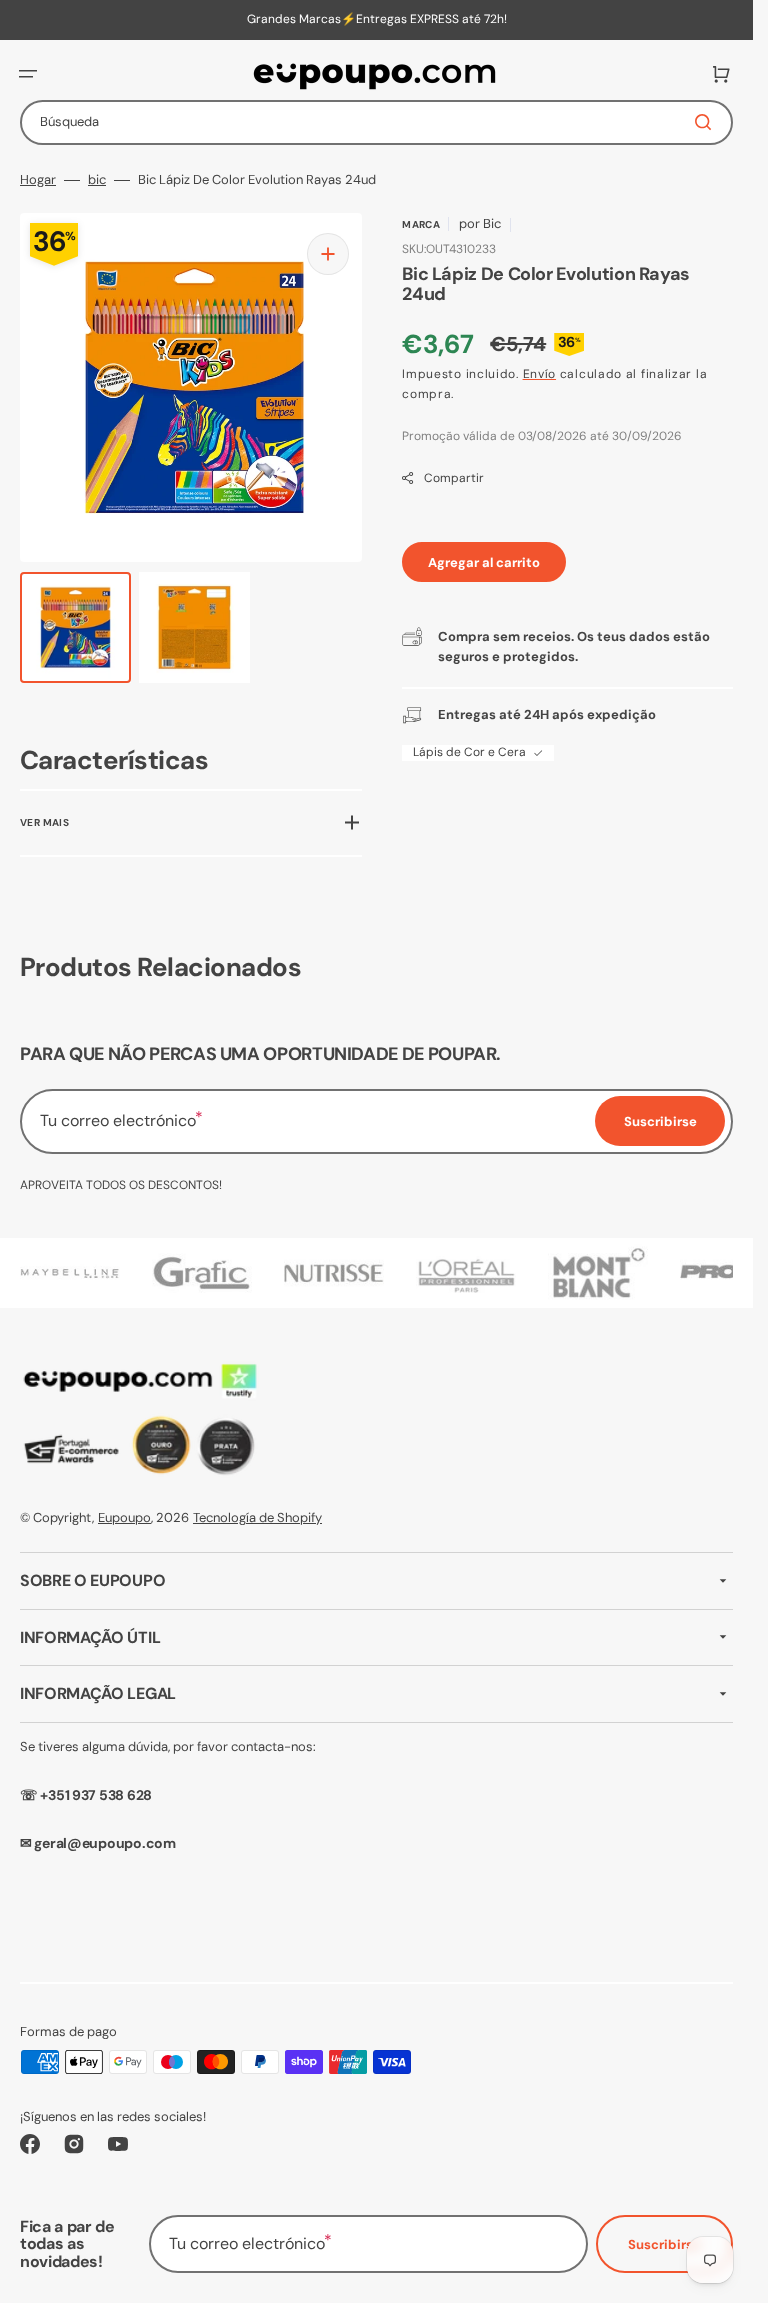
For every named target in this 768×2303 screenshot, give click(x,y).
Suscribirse (664, 2244)
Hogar (38, 180)
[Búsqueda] (707, 122)
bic (97, 180)
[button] (28, 74)
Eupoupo (124, 1517)
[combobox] (376, 122)
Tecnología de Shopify (257, 1517)
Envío (540, 374)
